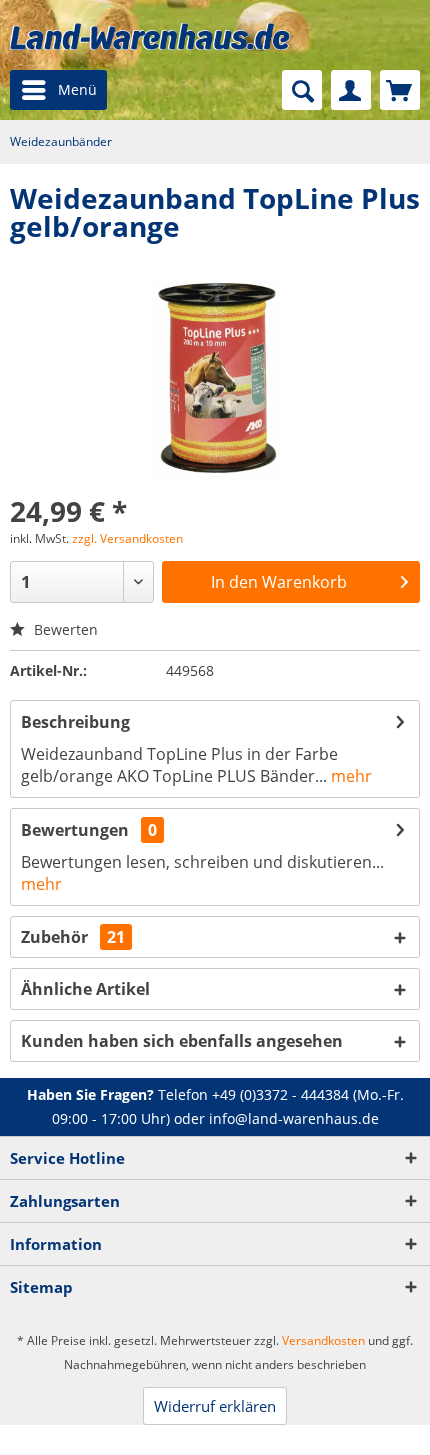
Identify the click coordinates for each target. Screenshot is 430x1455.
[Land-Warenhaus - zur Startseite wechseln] (150, 36)
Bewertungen (75, 830)
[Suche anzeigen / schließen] (302, 90)
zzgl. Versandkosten (127, 538)
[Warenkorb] (400, 90)
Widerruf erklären (215, 1406)
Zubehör (73, 937)
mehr (349, 776)
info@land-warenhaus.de (294, 1118)
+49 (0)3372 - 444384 (280, 1094)
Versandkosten (323, 1340)
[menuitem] (58, 90)
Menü (77, 89)
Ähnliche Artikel (85, 989)
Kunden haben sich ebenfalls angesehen (182, 1041)
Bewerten (64, 629)
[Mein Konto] (351, 90)
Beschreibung (75, 722)
